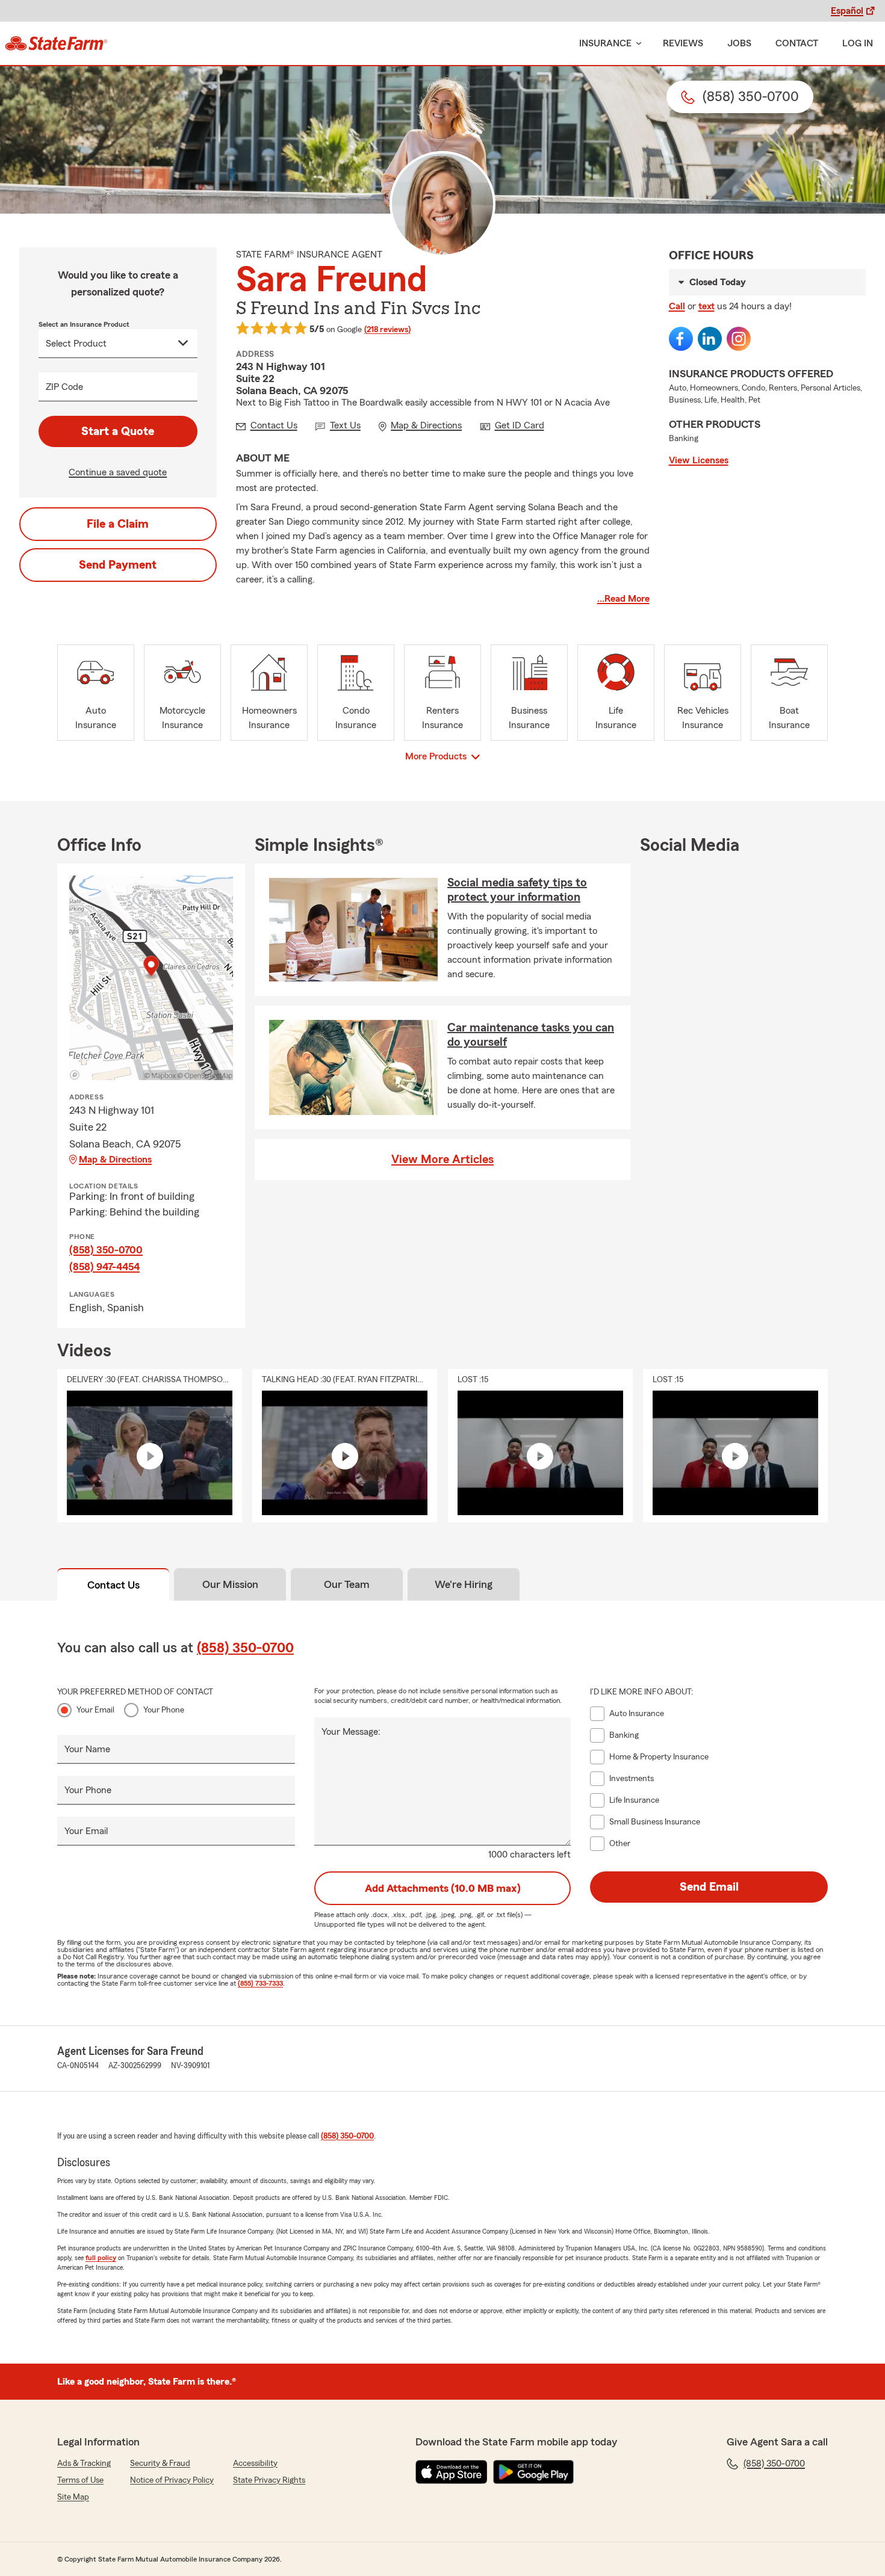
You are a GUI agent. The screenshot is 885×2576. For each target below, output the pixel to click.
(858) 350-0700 (106, 1250)
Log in (858, 43)
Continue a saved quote (118, 472)
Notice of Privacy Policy (172, 2480)
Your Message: (351, 1732)
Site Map (73, 2497)
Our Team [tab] (347, 1584)
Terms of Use (80, 2480)
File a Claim (118, 524)
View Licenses (699, 460)
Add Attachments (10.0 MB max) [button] (443, 1888)
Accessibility (255, 2463)
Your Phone (164, 1710)
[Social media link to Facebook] (681, 339)
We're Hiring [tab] (464, 1584)
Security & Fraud (160, 2463)
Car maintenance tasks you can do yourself (531, 1035)
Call (677, 306)
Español (847, 11)
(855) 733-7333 (260, 1983)
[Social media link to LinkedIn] (710, 339)
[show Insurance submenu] (636, 44)
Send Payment (118, 565)
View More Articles (442, 1160)
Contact (797, 43)
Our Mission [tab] (230, 1584)
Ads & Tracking (84, 2463)
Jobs (739, 43)
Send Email (709, 1887)
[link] (56, 43)
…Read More (623, 599)
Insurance (605, 43)
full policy (101, 2258)
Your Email (95, 1710)
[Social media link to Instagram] (739, 339)
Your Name (87, 1749)
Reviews (683, 43)
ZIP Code (64, 387)
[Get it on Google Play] (533, 2472)
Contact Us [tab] (113, 1585)
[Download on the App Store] (452, 2472)
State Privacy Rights (269, 2480)
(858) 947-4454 (104, 1267)
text (706, 306)
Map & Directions (115, 1160)
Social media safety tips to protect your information (517, 890)
